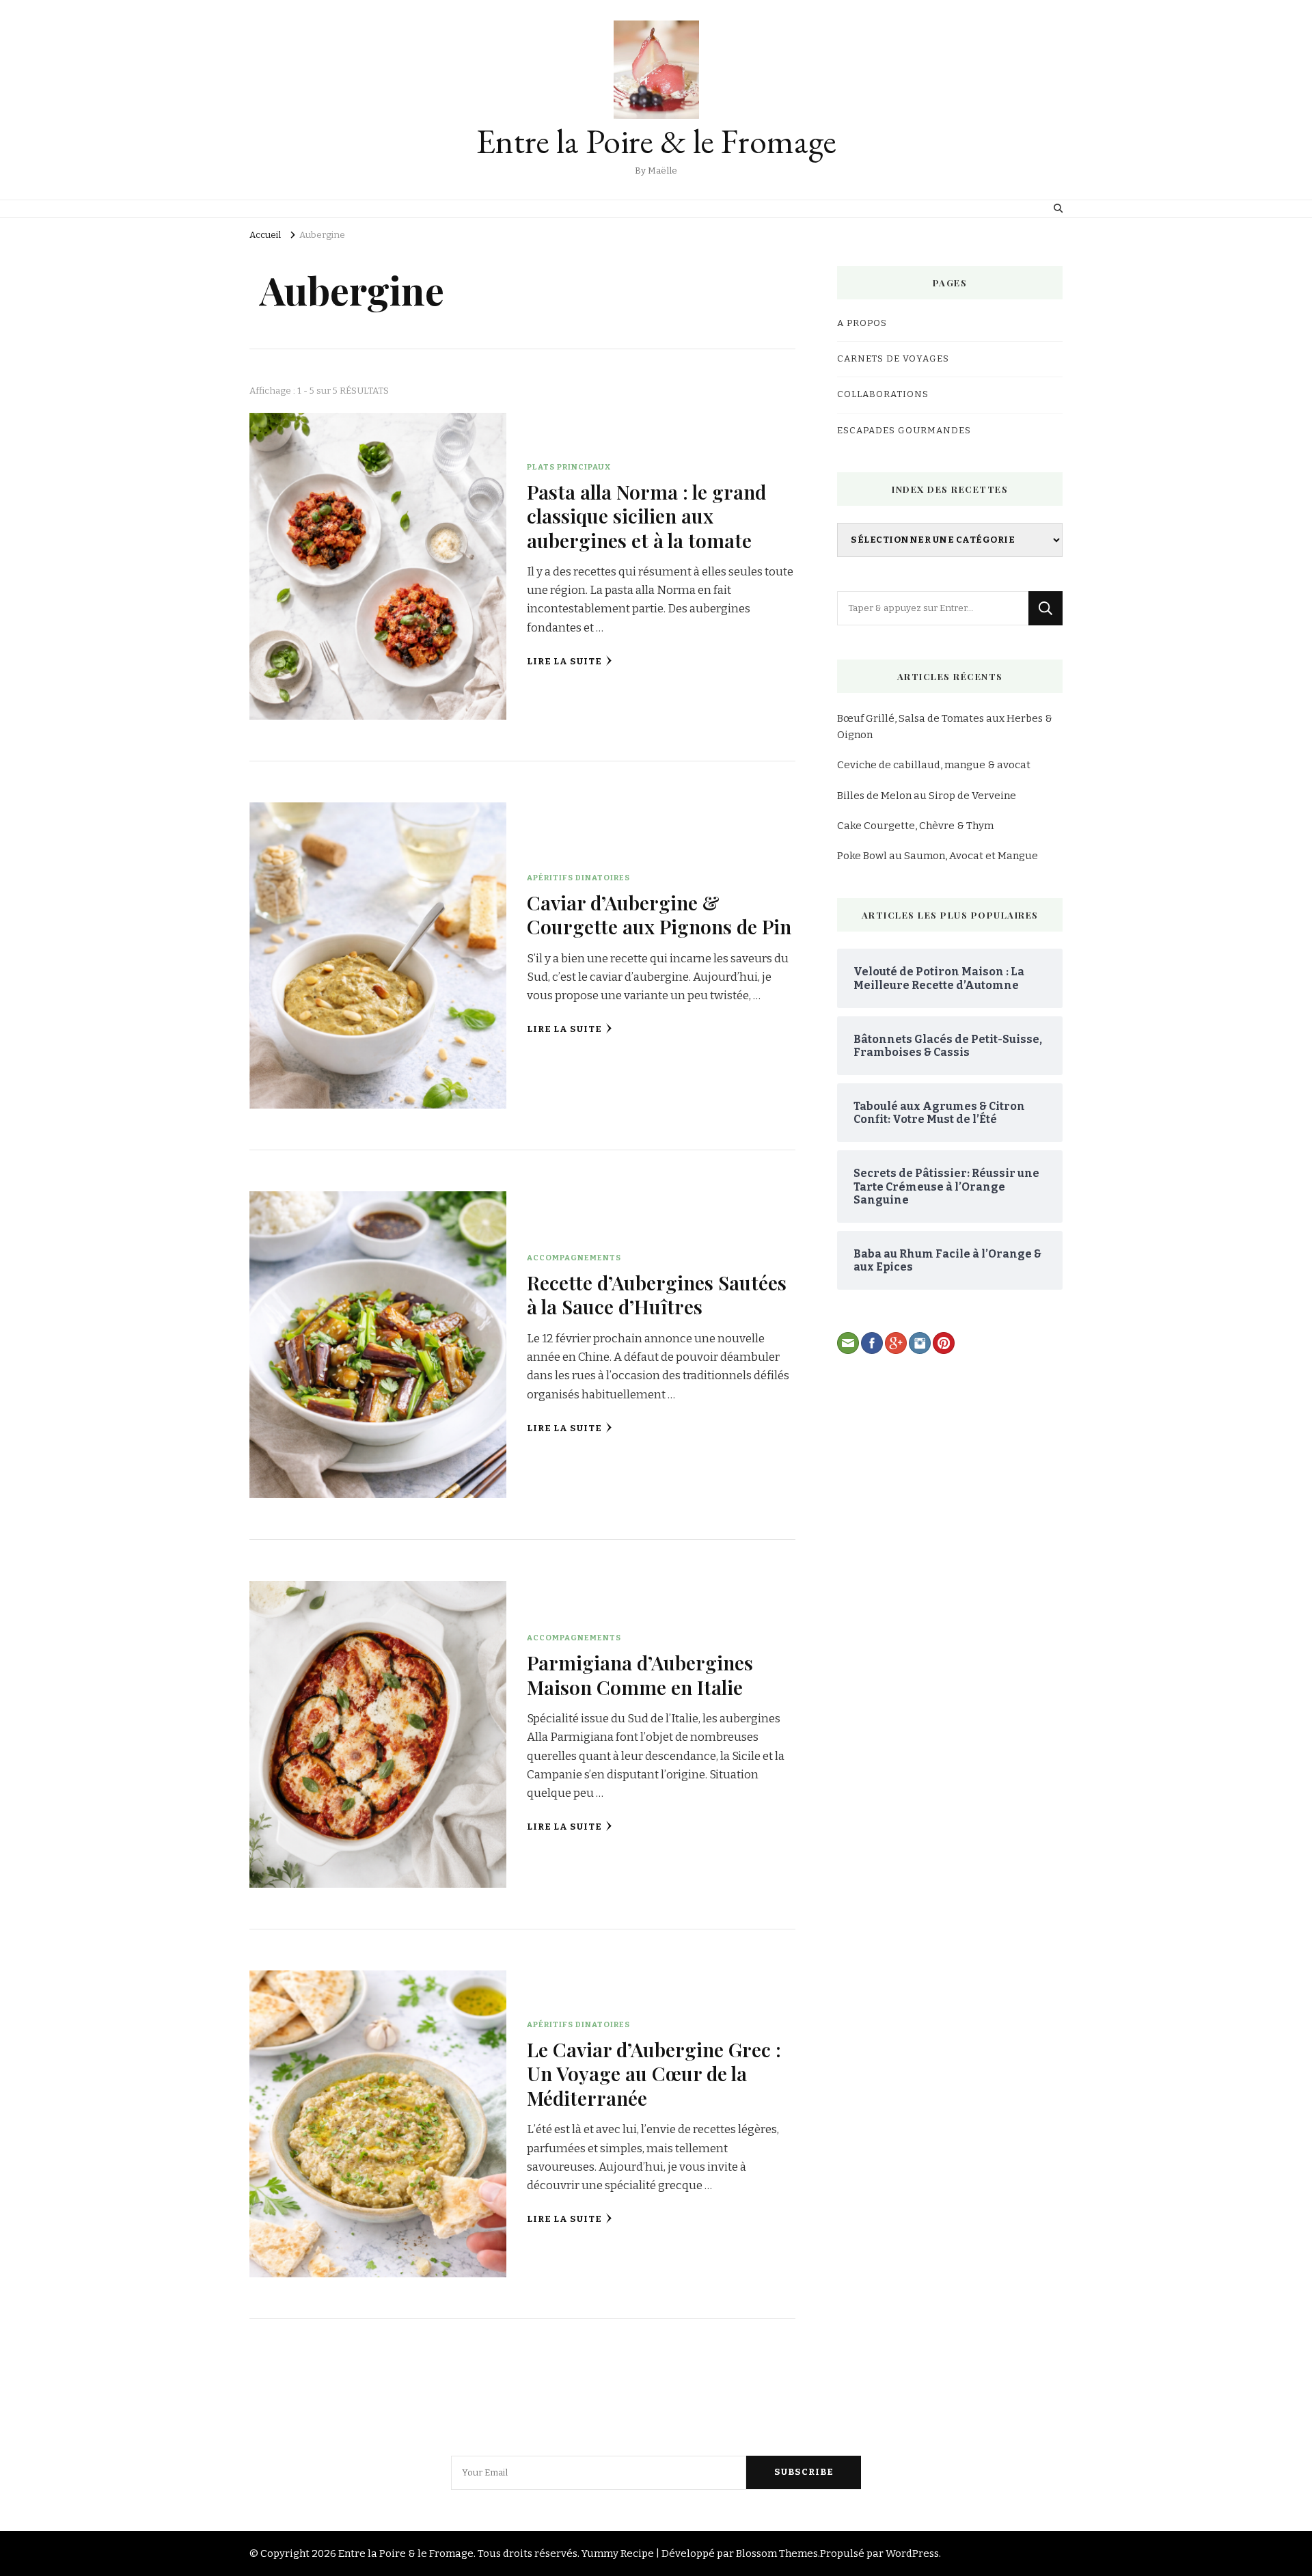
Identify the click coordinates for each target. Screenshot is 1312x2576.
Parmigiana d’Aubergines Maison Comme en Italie (640, 1674)
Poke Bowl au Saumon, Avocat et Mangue (938, 856)
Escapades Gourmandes (904, 431)
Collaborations (883, 394)
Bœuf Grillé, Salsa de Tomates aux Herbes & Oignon (945, 727)
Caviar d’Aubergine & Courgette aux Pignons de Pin (659, 914)
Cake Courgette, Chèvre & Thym (915, 826)
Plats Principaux (569, 467)
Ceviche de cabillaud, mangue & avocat (934, 765)
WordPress (912, 2553)
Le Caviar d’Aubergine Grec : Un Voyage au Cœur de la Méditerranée (654, 2073)
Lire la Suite (564, 662)
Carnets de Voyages (893, 359)
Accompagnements (574, 1258)
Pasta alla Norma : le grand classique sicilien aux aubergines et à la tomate (646, 516)
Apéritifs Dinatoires (578, 878)
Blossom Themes (777, 2553)
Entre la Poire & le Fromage (656, 141)
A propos (862, 323)
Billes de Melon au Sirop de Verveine (927, 796)
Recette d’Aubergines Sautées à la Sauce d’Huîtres (657, 1294)
